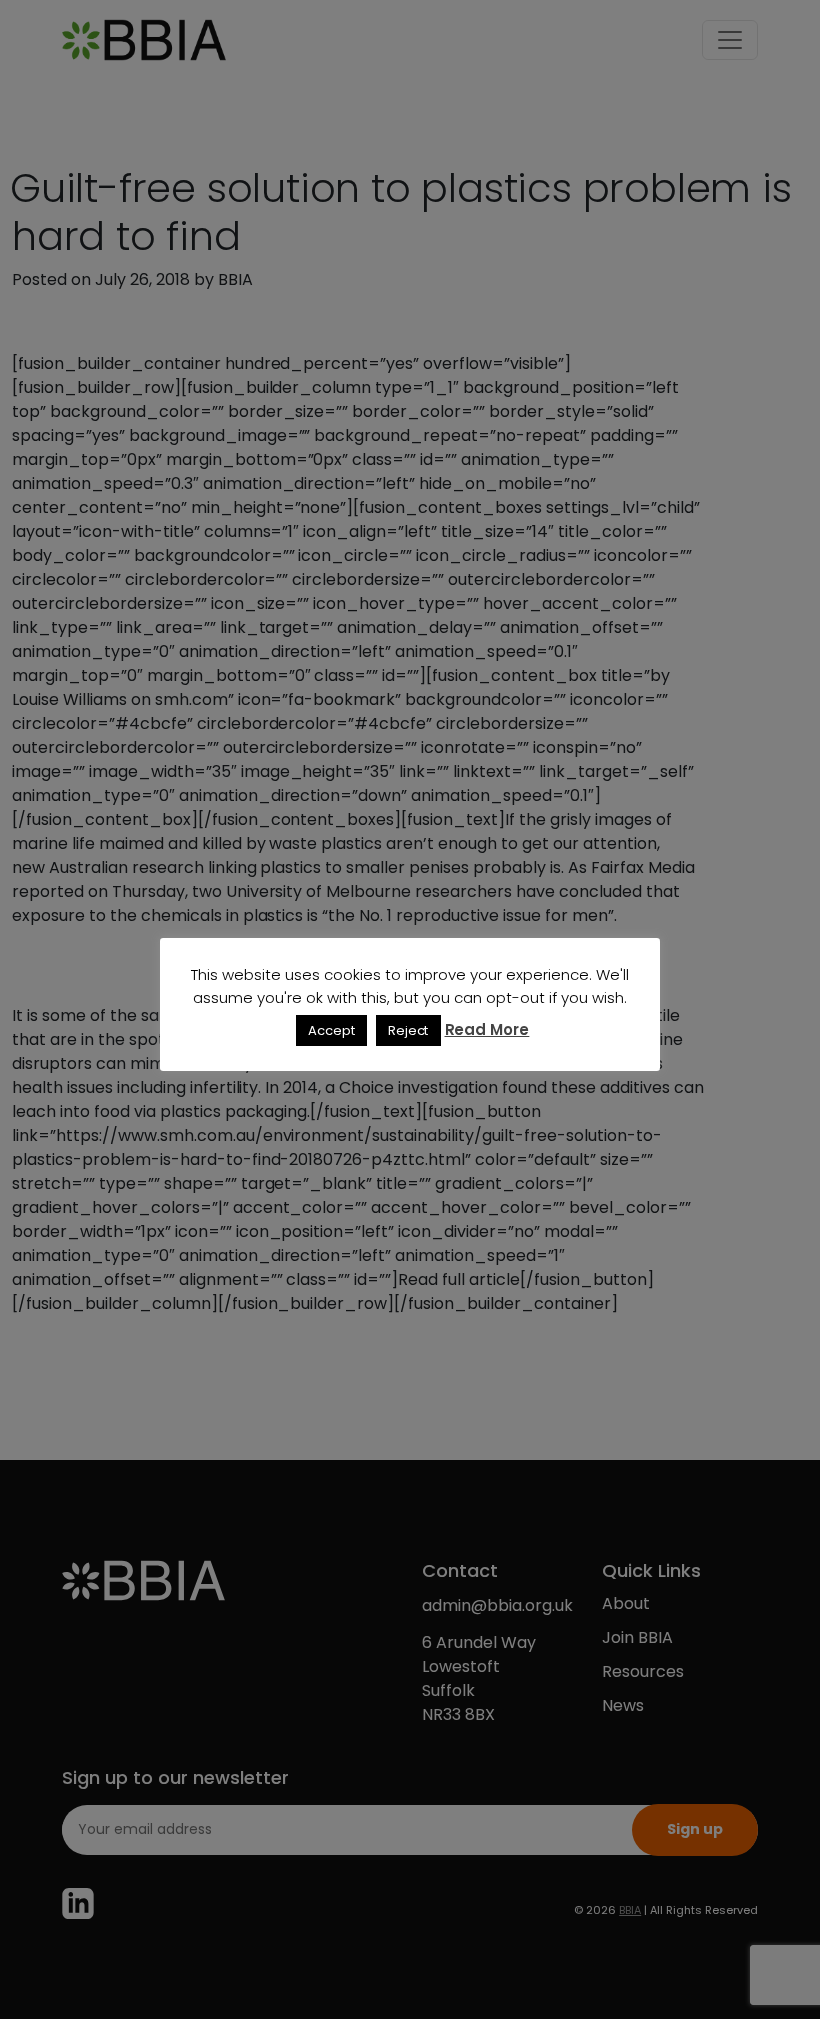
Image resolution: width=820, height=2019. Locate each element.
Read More (487, 1029)
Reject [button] (408, 1030)
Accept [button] (331, 1030)
